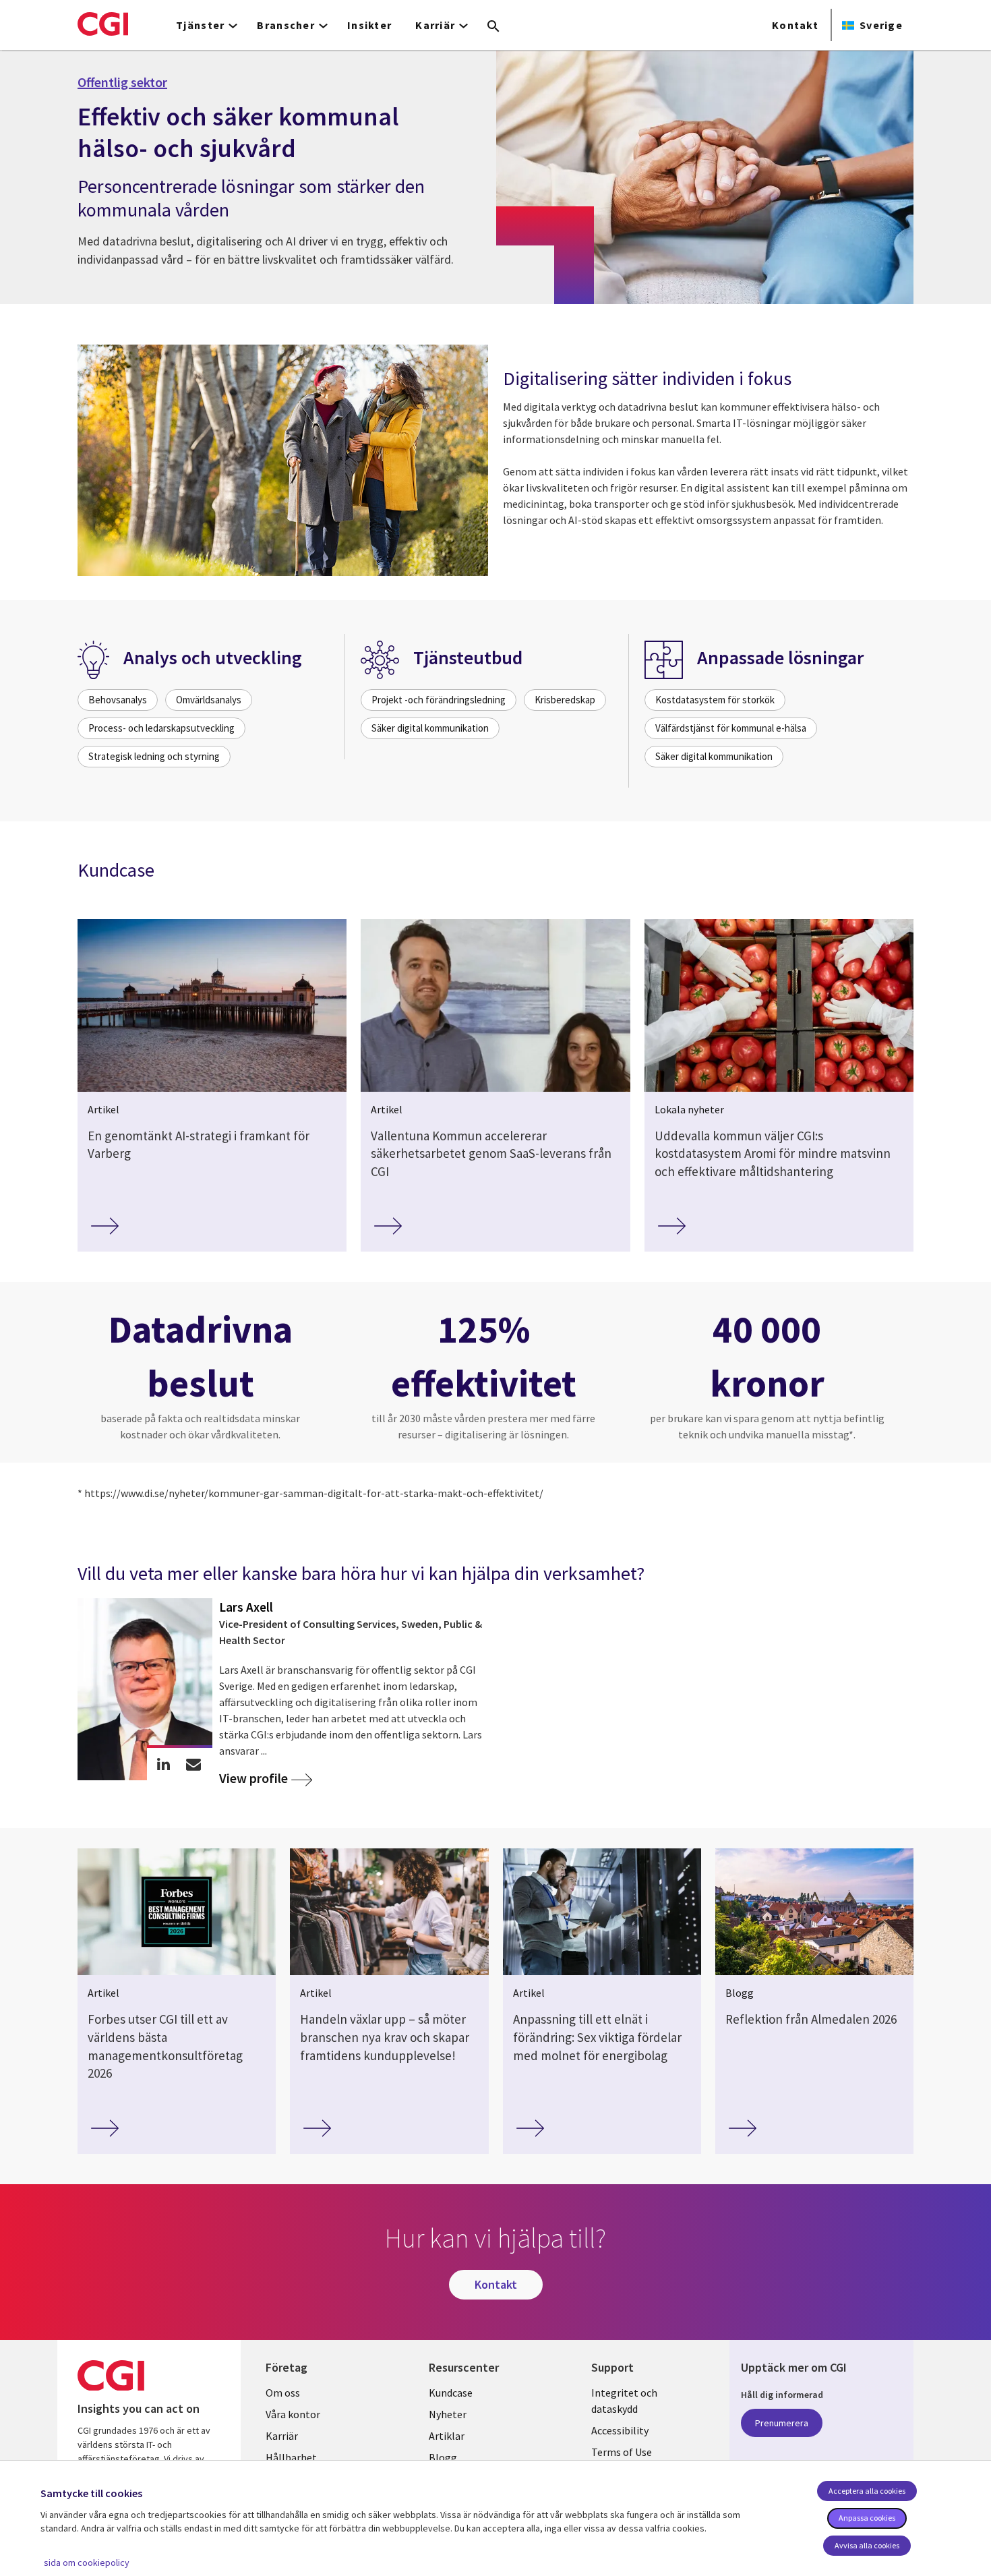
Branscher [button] (286, 25)
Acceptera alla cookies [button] (867, 2491)
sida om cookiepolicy (87, 2563)
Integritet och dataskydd (624, 2401)
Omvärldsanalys (209, 700)
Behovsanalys (118, 700)
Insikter (369, 25)
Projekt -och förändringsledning (439, 700)
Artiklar (447, 2436)
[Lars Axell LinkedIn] (163, 1764)
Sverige (881, 25)
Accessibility (620, 2430)
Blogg (443, 2457)
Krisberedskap (565, 700)
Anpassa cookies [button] (867, 2518)
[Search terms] (493, 27)
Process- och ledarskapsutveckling (161, 728)
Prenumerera (782, 2423)
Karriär (282, 2436)
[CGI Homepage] (103, 24)
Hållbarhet (291, 2457)
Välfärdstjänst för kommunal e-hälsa (731, 728)
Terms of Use (622, 2452)
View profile (253, 1779)
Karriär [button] (435, 25)
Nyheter (448, 2414)
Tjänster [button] (200, 25)
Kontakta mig (194, 1764)
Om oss (283, 2393)
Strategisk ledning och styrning (154, 756)
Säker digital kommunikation (430, 728)
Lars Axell (246, 1607)
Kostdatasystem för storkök (715, 700)
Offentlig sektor (122, 82)
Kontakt (795, 25)
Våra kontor (293, 2414)
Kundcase (451, 2393)
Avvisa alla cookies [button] (867, 2545)
